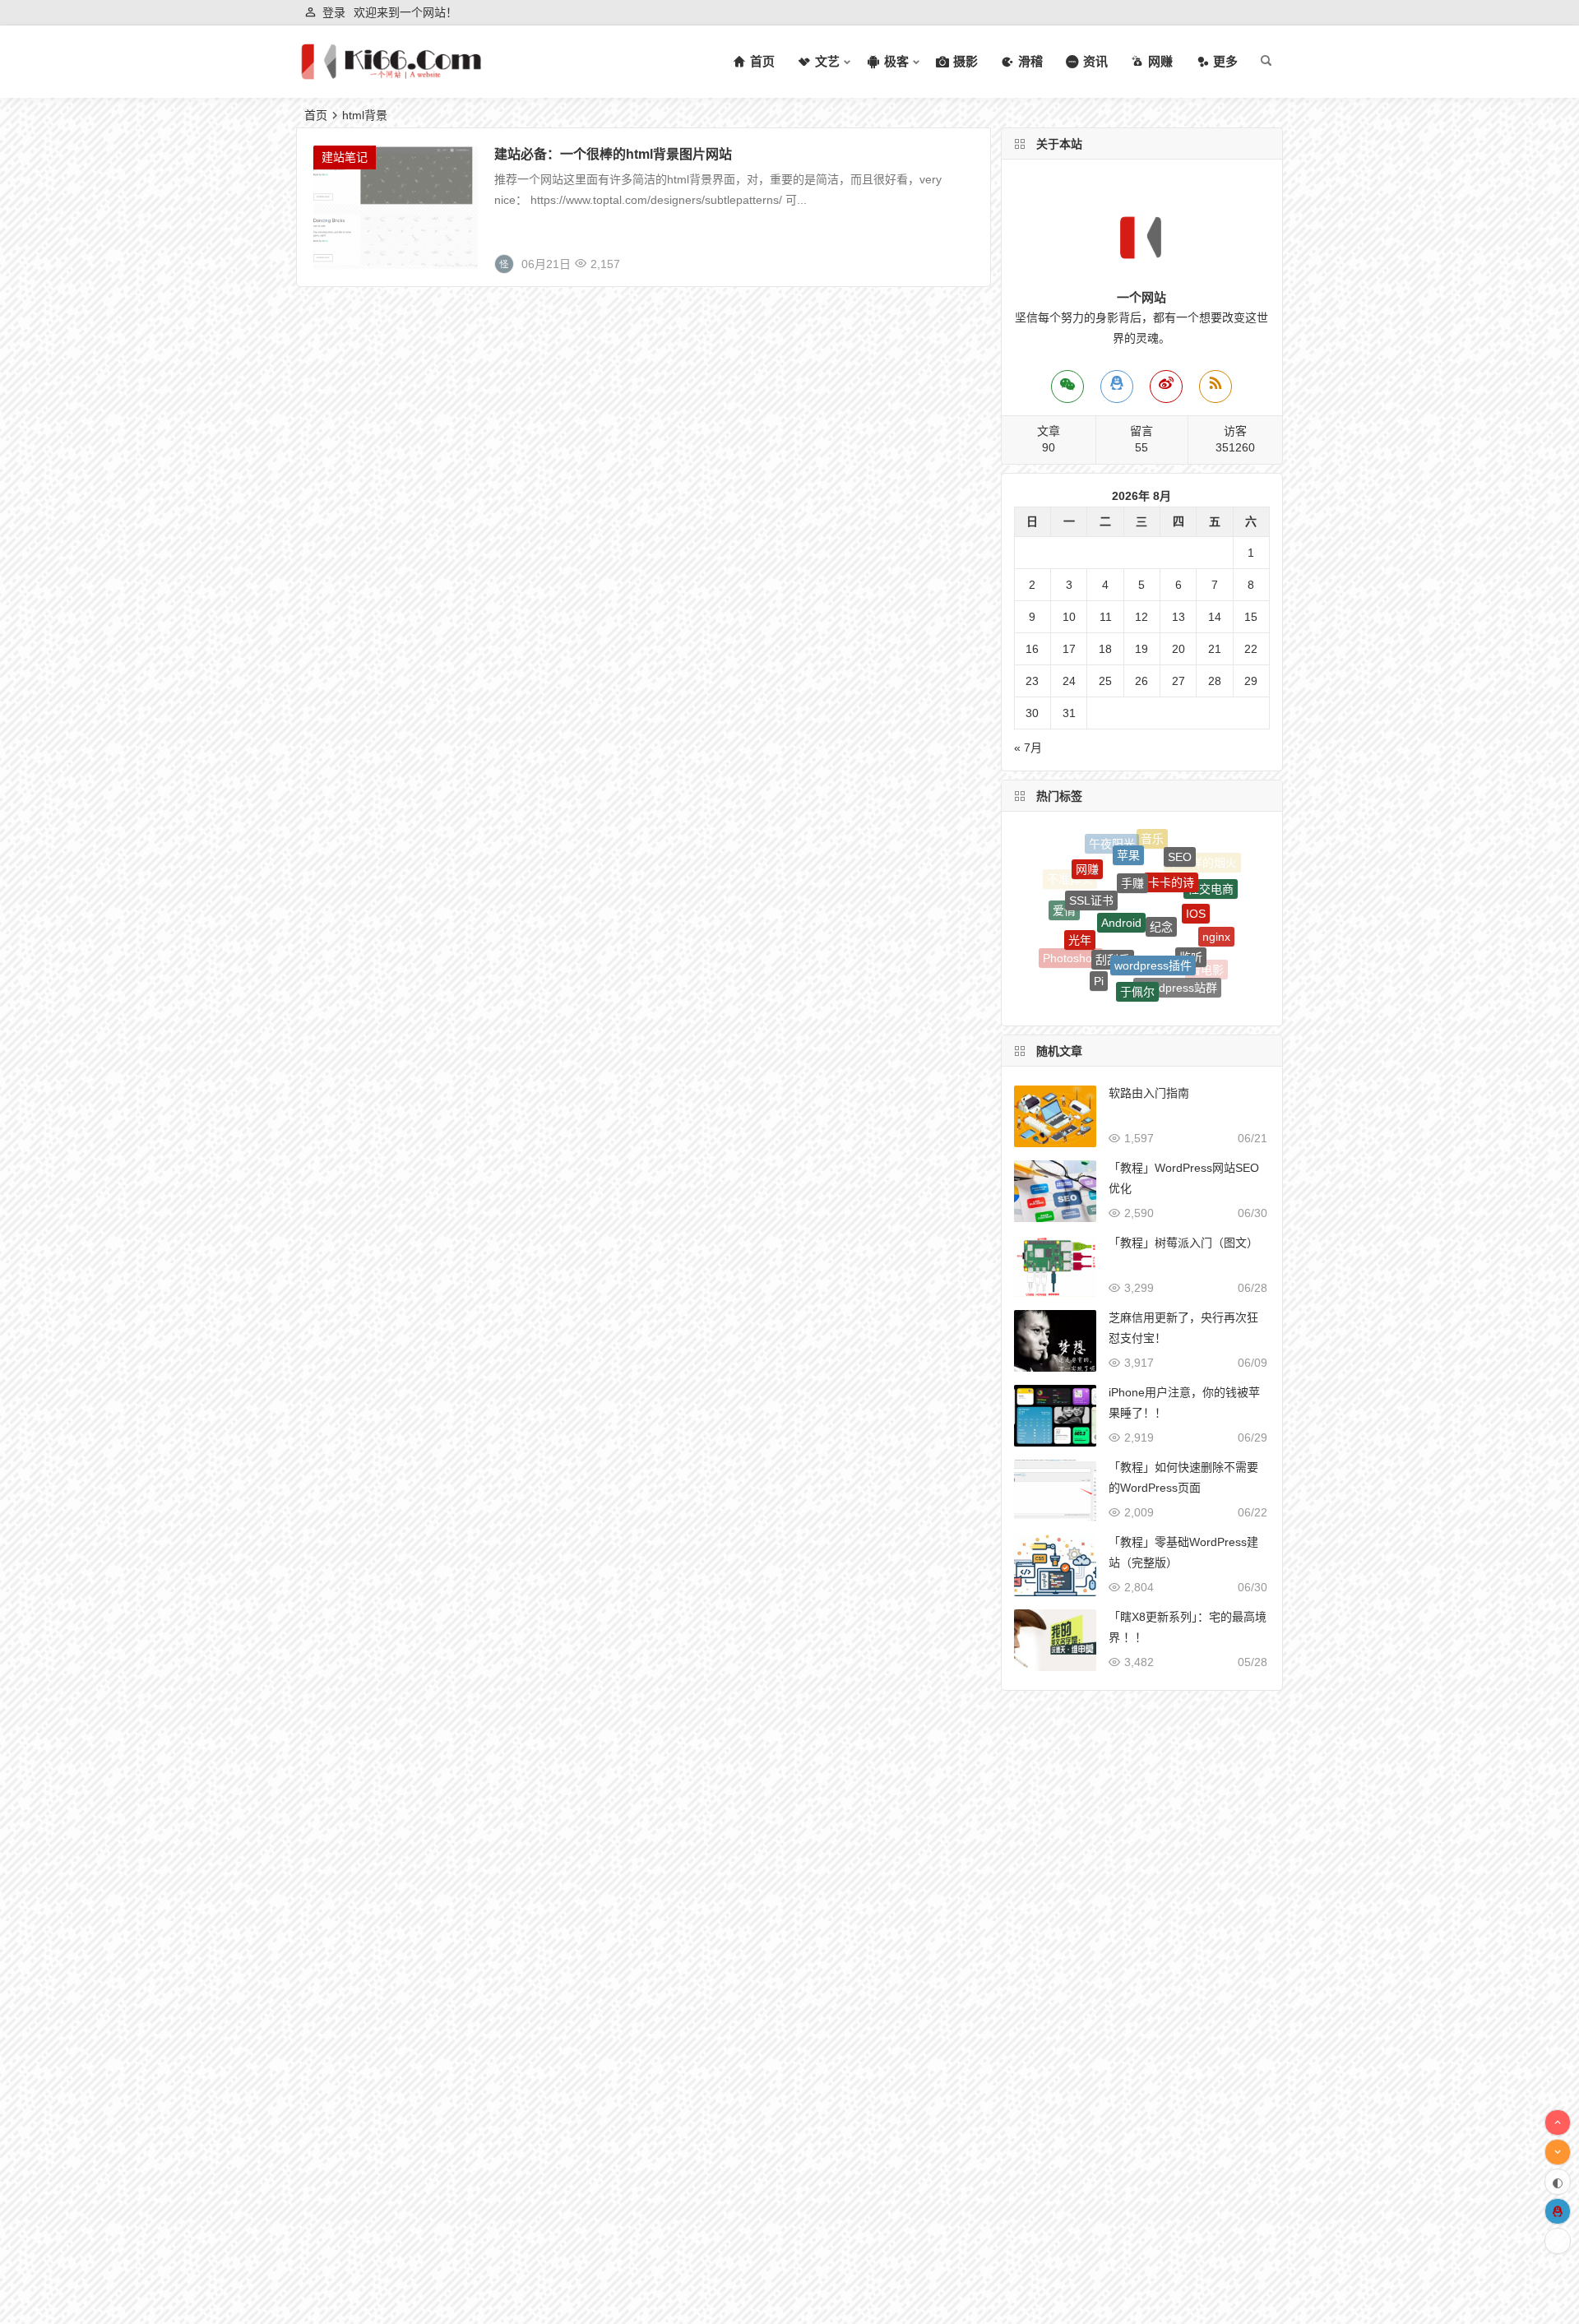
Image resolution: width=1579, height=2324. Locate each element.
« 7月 (1028, 748)
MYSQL (1086, 976)
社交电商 (1211, 875)
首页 (316, 115)
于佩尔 (1137, 953)
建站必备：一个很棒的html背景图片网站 (613, 154)
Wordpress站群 (1177, 955)
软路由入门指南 (1149, 1093)
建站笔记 (345, 157)
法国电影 (1153, 1000)
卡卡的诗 (1171, 848)
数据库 (1117, 983)
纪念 (1161, 876)
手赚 (1132, 845)
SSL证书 (1091, 865)
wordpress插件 (1153, 914)
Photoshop (1071, 942)
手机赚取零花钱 (1157, 986)
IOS (1196, 877)
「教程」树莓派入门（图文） (1183, 1243)
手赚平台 (1117, 997)
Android (1121, 872)
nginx (1216, 914)
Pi (1099, 948)
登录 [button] (334, 12)
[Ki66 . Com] (391, 75)
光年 (1080, 904)
